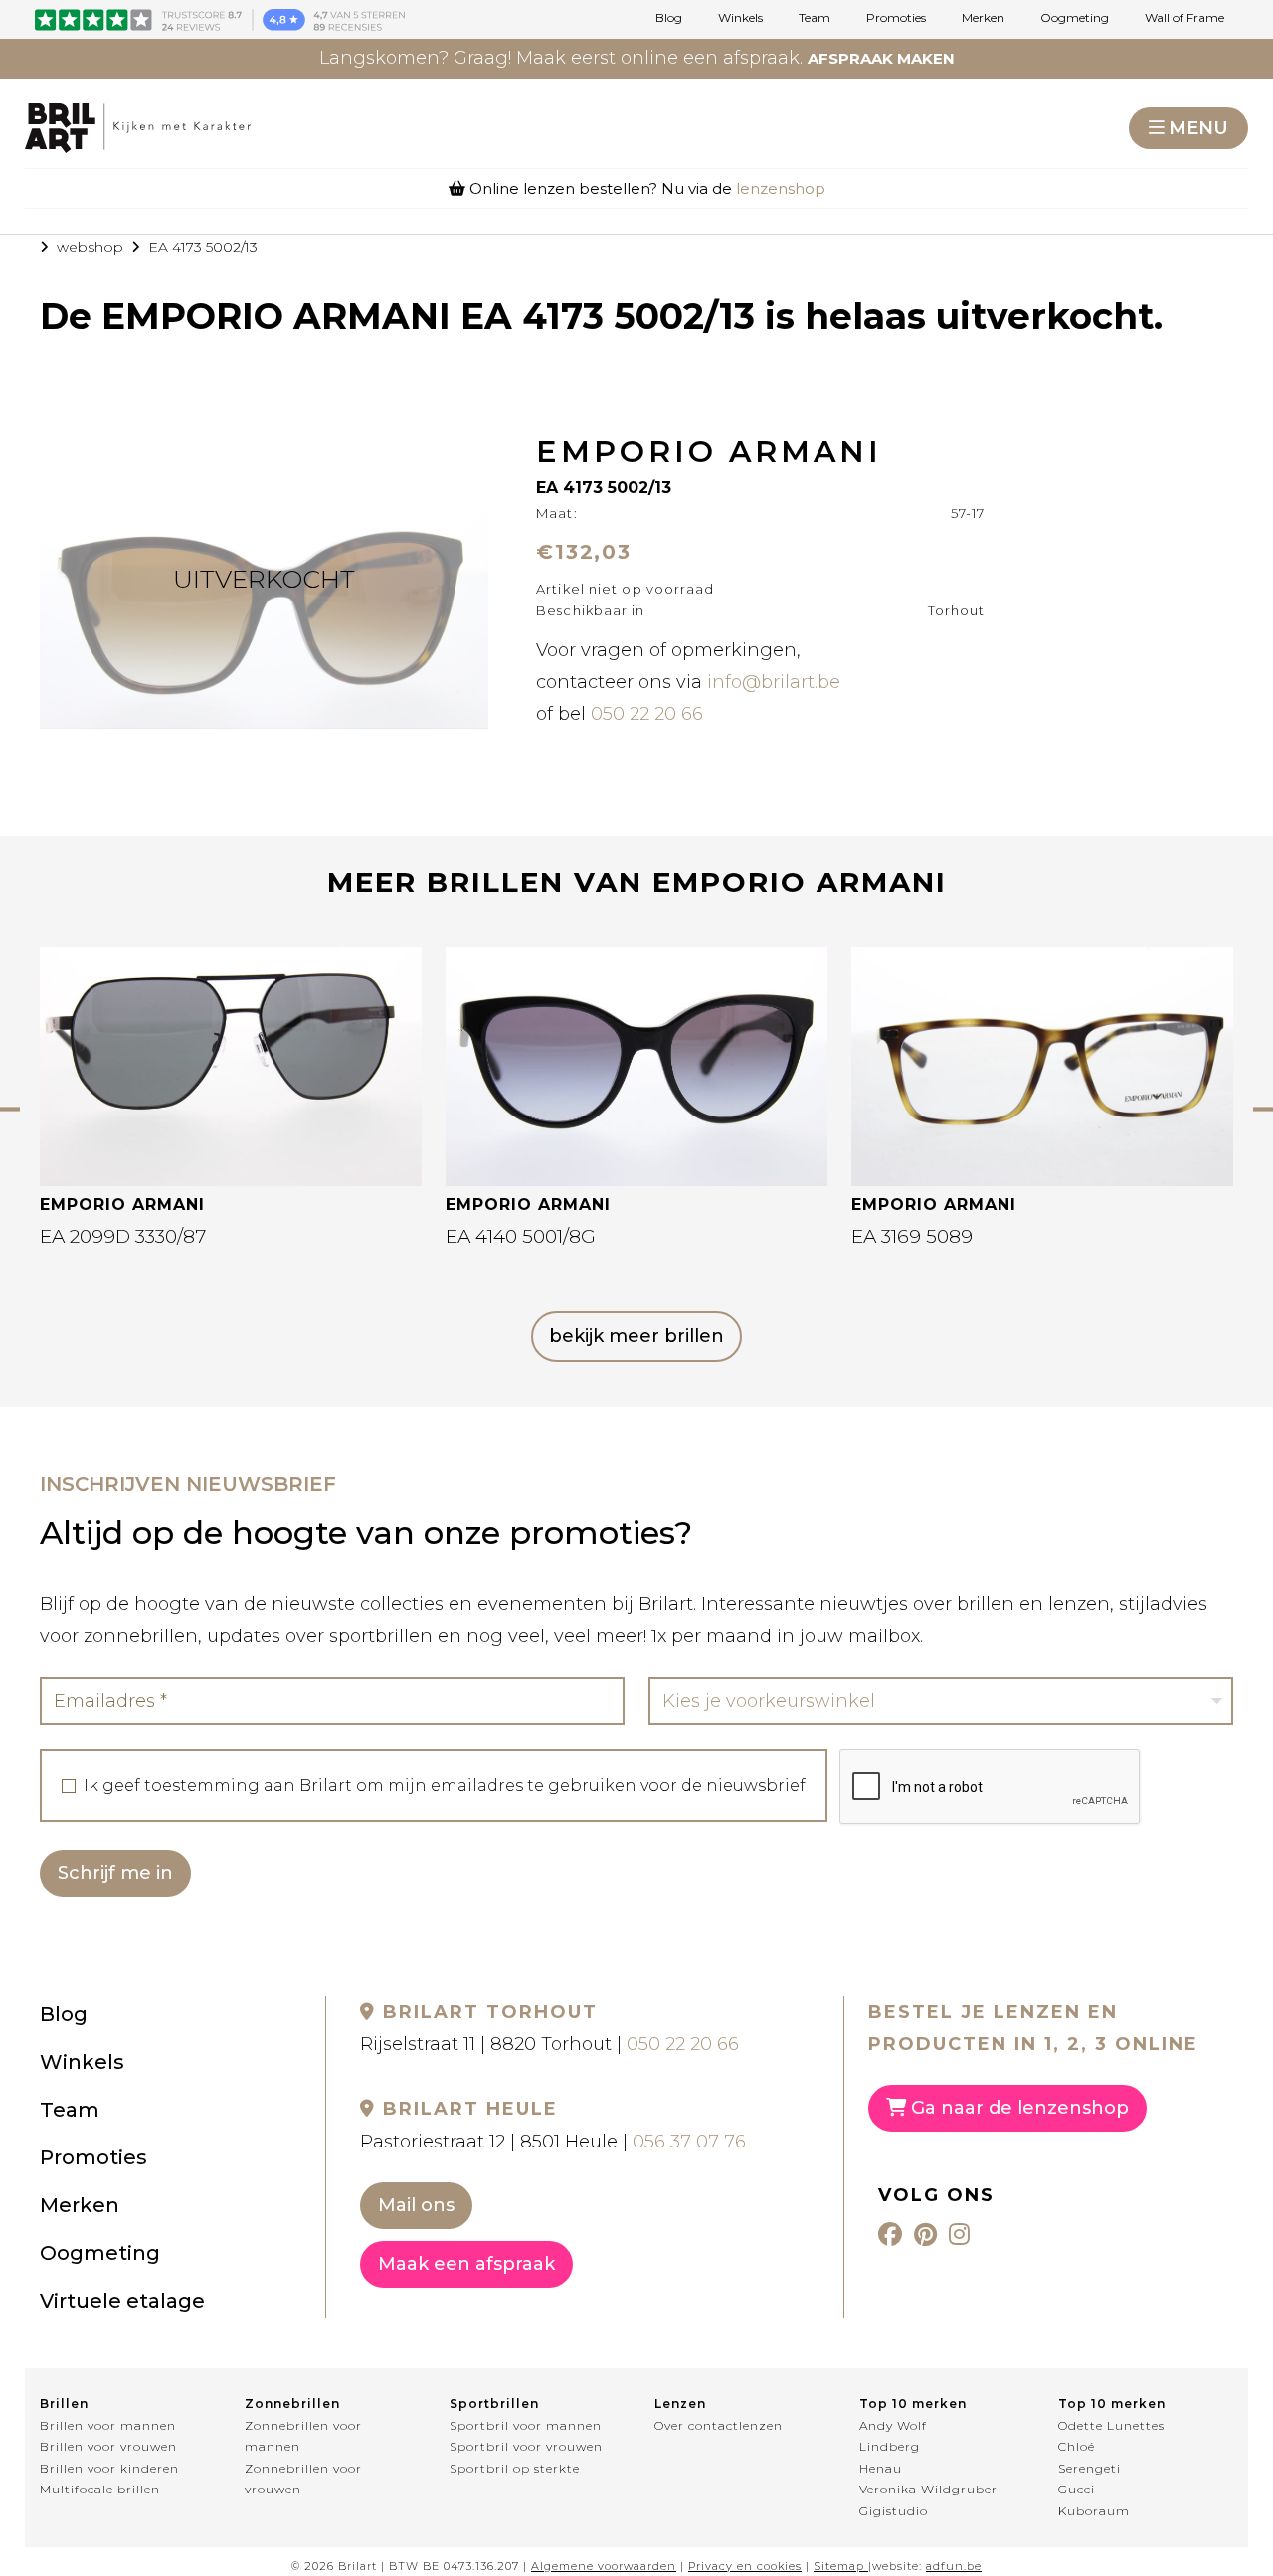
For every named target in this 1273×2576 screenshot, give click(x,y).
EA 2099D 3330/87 (123, 1236)
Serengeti (1090, 2468)
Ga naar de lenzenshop (1017, 2108)
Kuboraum (1094, 2511)
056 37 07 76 (689, 2142)
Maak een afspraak (466, 2264)
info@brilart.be (774, 682)
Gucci (1077, 2489)
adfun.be (954, 2566)
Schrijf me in (115, 1873)
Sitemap (839, 2566)
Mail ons (416, 2205)
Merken (983, 18)
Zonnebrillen (292, 2404)
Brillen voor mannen (108, 2425)
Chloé (1077, 2446)
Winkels (740, 18)
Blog (669, 18)
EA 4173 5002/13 (203, 247)
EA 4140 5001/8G (521, 1236)
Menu (1198, 128)
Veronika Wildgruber (928, 2489)
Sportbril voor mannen (526, 2425)
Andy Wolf (893, 2425)
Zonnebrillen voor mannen (303, 2436)
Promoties (896, 18)
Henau (881, 2468)
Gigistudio (894, 2511)
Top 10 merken (913, 2404)
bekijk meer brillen (636, 1336)
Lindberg (890, 2446)
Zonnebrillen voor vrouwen (303, 2479)
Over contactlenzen (719, 2425)
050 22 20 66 (647, 714)
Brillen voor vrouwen (108, 2446)
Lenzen (680, 2404)
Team (815, 18)
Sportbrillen (494, 2404)
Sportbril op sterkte (515, 2468)
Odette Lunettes (1111, 2425)
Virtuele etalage (122, 2301)
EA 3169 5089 (912, 1236)
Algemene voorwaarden (604, 2566)
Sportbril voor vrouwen (526, 2446)
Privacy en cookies (745, 2566)
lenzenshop (781, 188)
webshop (90, 247)
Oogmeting (1075, 18)
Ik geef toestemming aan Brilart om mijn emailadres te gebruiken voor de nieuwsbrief (445, 1786)
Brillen (64, 2404)
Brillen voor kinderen (109, 2468)
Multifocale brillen (100, 2489)
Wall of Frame (1184, 18)
